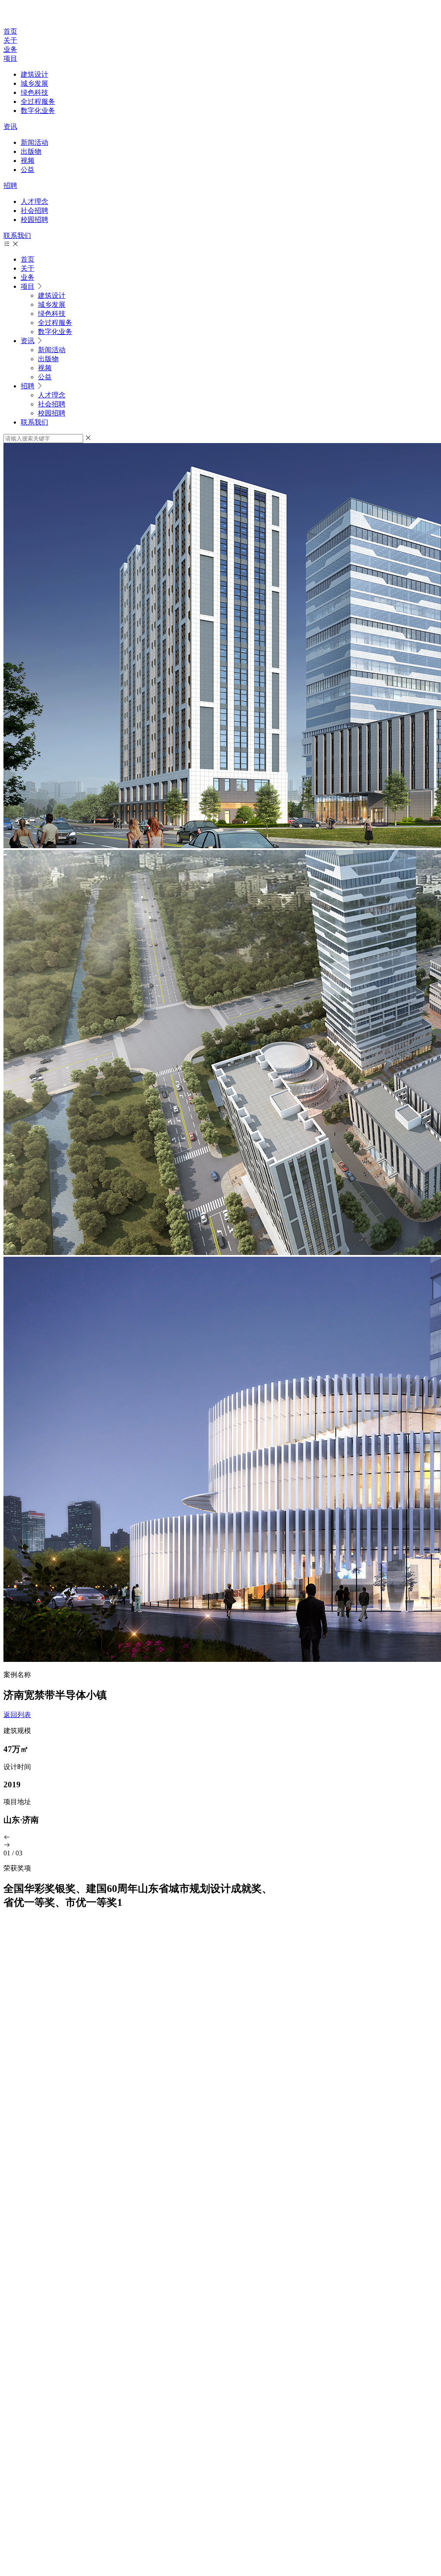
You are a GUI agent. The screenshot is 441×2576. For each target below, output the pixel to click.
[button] (220, 1838)
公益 (28, 170)
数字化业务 (38, 111)
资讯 (10, 126)
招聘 (10, 186)
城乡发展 (34, 83)
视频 (28, 161)
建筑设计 (34, 74)
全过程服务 (38, 101)
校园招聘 (34, 220)
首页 (10, 31)
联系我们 (17, 236)
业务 (10, 49)
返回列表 (17, 1715)
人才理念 (34, 201)
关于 (10, 40)
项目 (10, 58)
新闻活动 (34, 142)
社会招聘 (34, 211)
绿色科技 (34, 92)
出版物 (31, 151)
